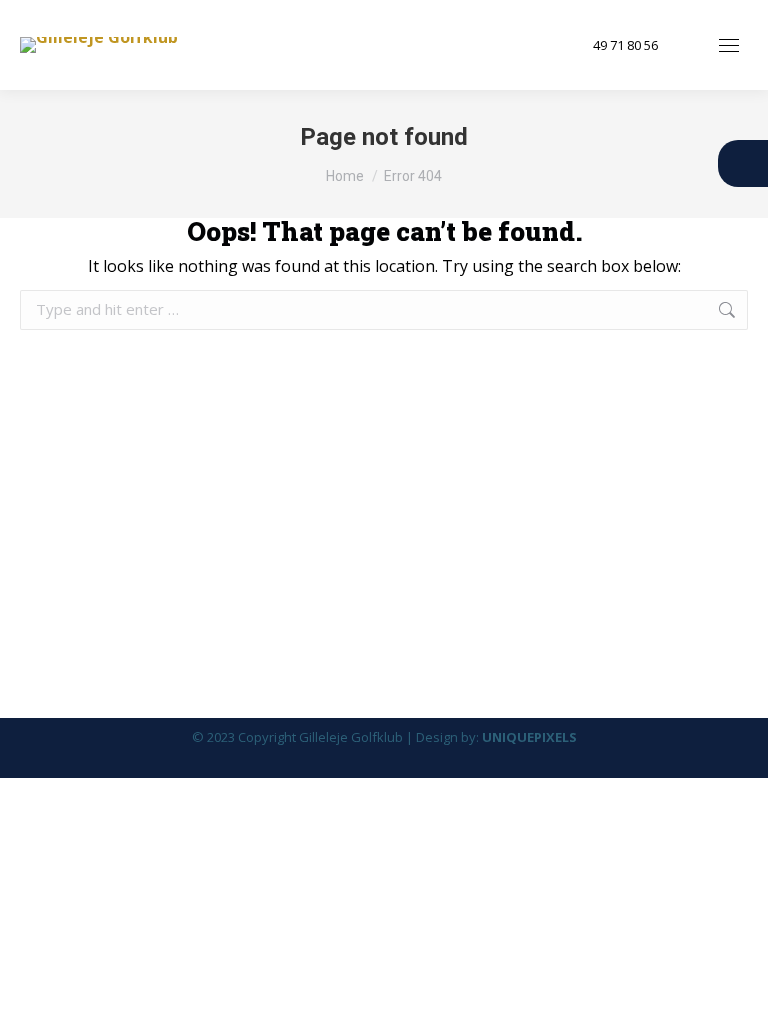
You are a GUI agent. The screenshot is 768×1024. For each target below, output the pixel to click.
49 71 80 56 (625, 45)
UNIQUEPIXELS (529, 737)
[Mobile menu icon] (729, 45)
